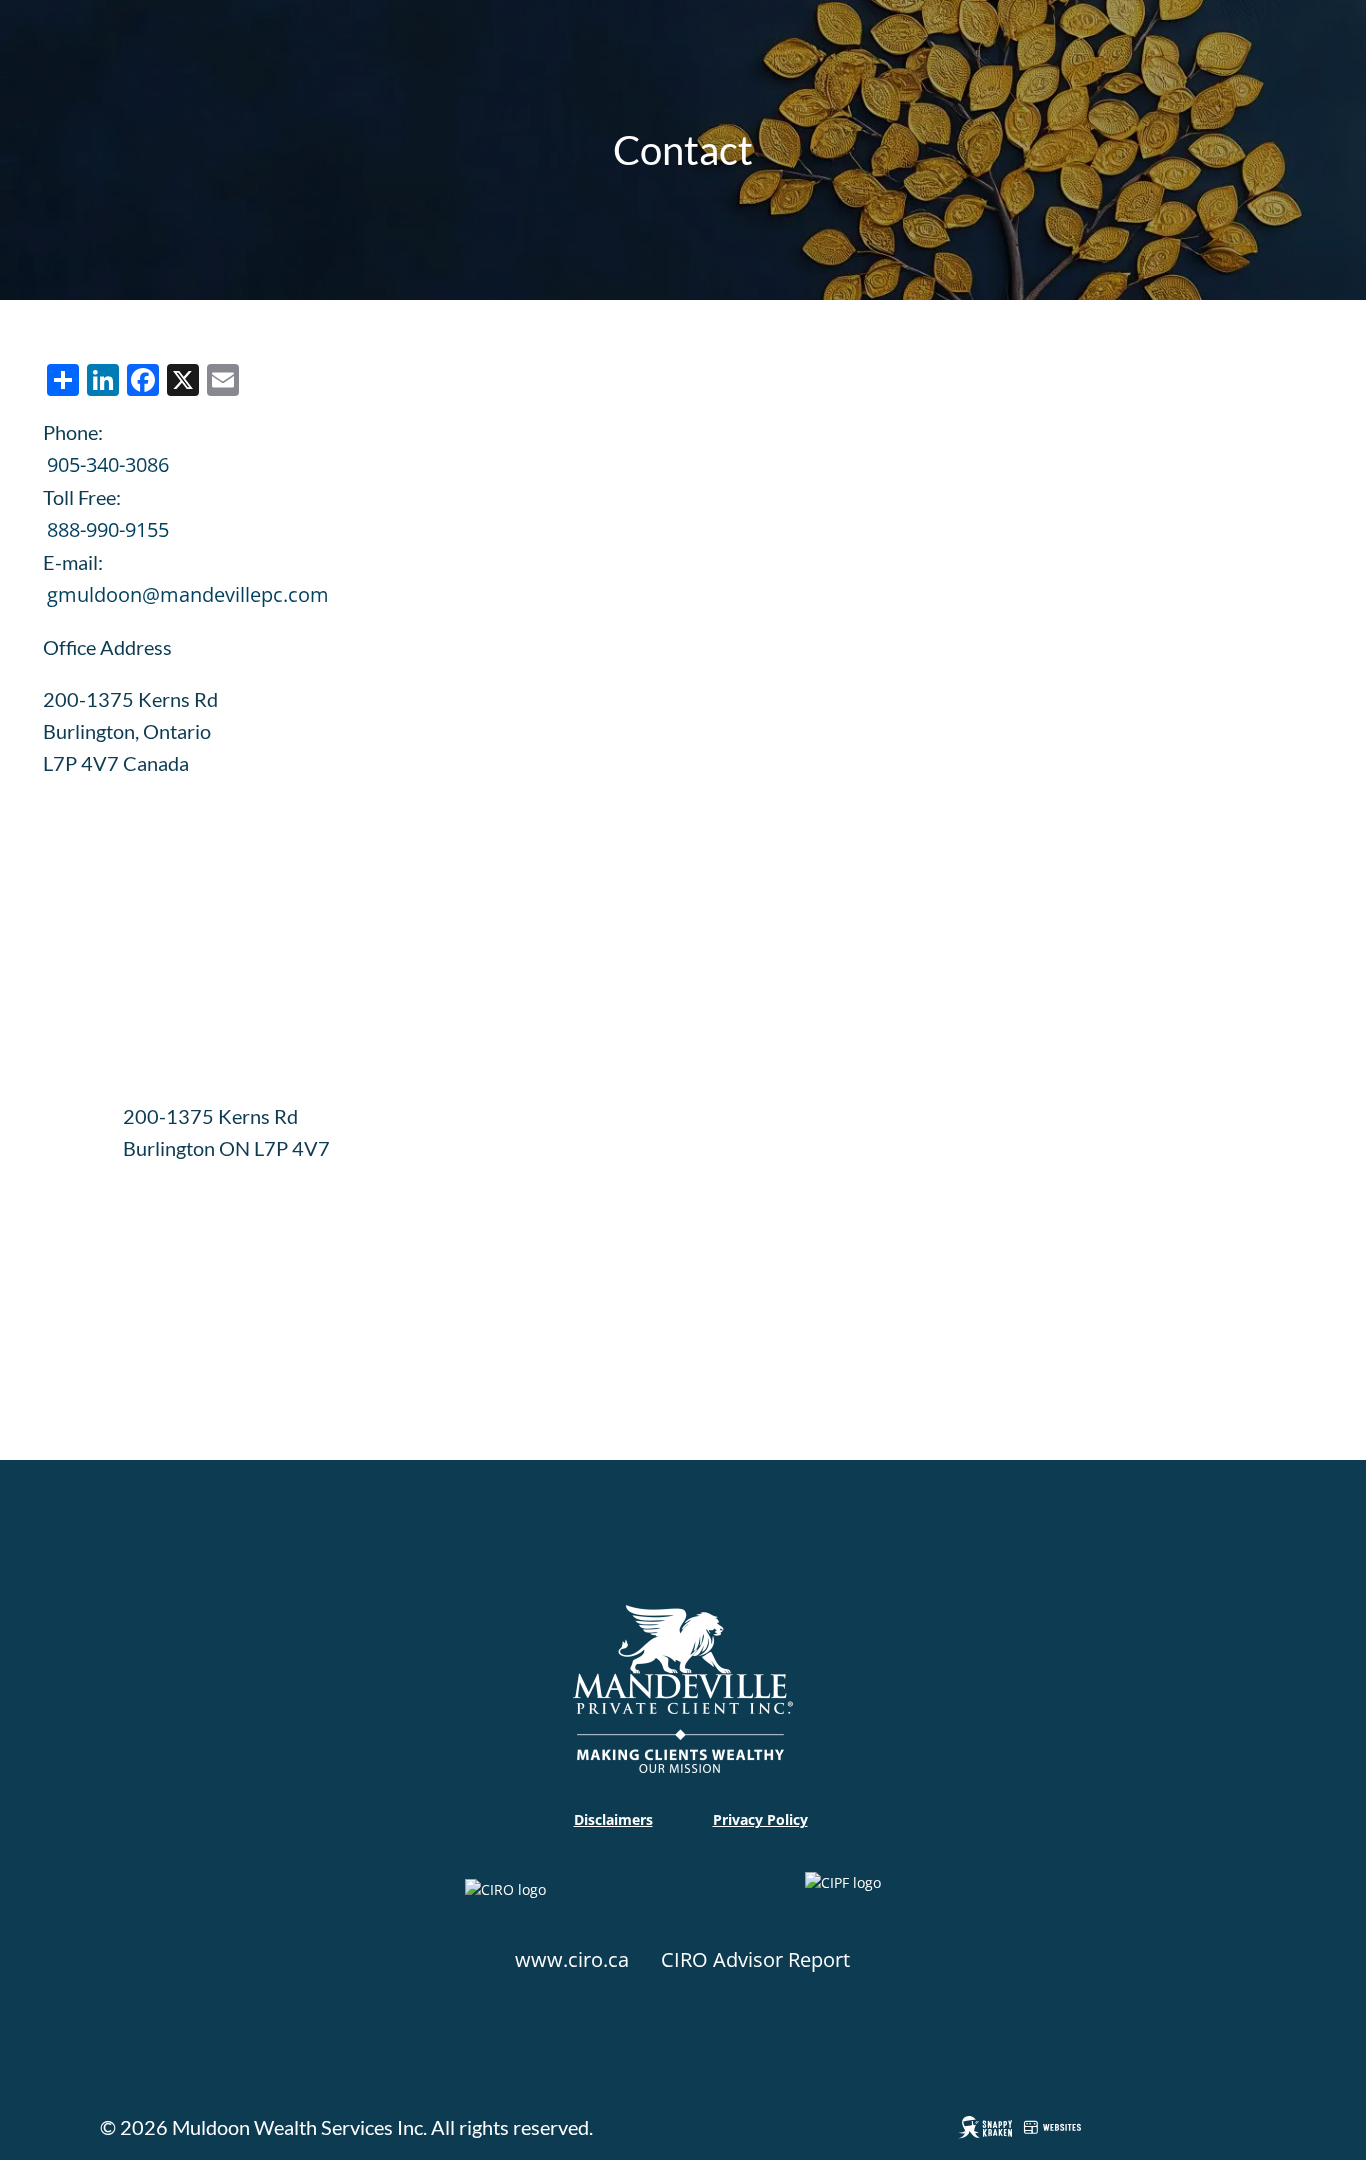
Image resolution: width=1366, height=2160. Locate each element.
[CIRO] (574, 1905)
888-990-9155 (108, 529)
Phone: (73, 432)
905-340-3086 (108, 464)
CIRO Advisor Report (755, 1959)
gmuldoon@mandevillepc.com (188, 594)
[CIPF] (853, 1905)
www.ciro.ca (572, 1959)
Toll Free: (82, 497)
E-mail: (73, 562)
